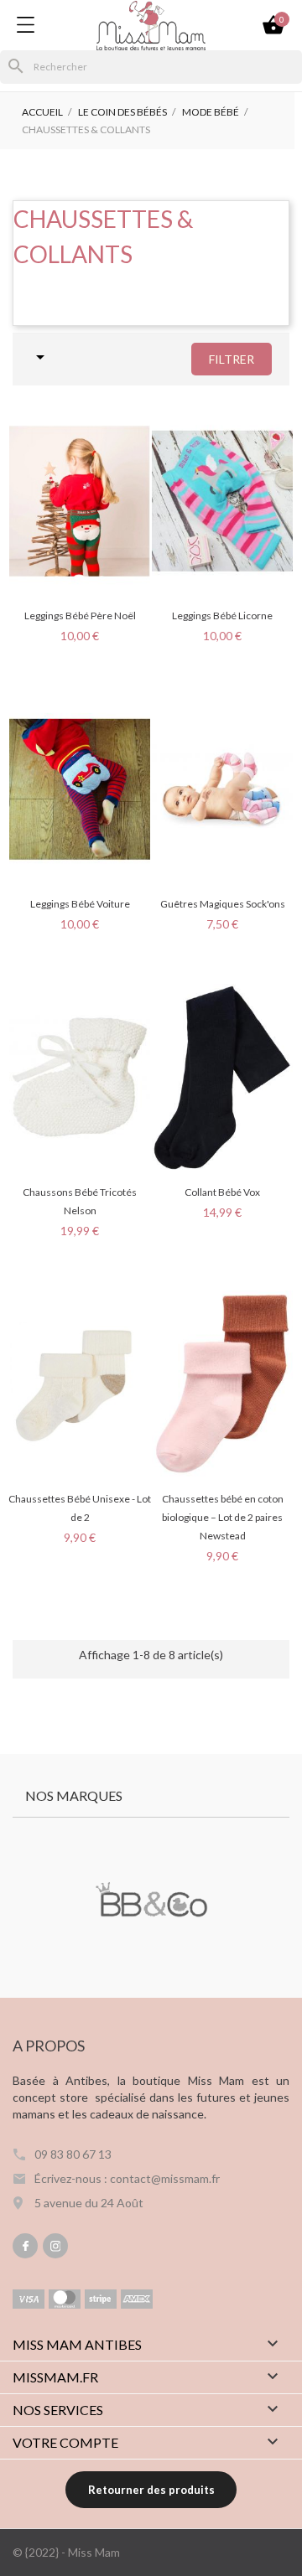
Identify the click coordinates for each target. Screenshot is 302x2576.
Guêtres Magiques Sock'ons (223, 904)
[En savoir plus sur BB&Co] (151, 1901)
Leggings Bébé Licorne (222, 616)
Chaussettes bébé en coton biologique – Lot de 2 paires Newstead (223, 1517)
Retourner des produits (151, 2490)
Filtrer (232, 359)
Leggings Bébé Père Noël (80, 616)
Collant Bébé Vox (222, 1192)
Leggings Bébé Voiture (80, 904)
